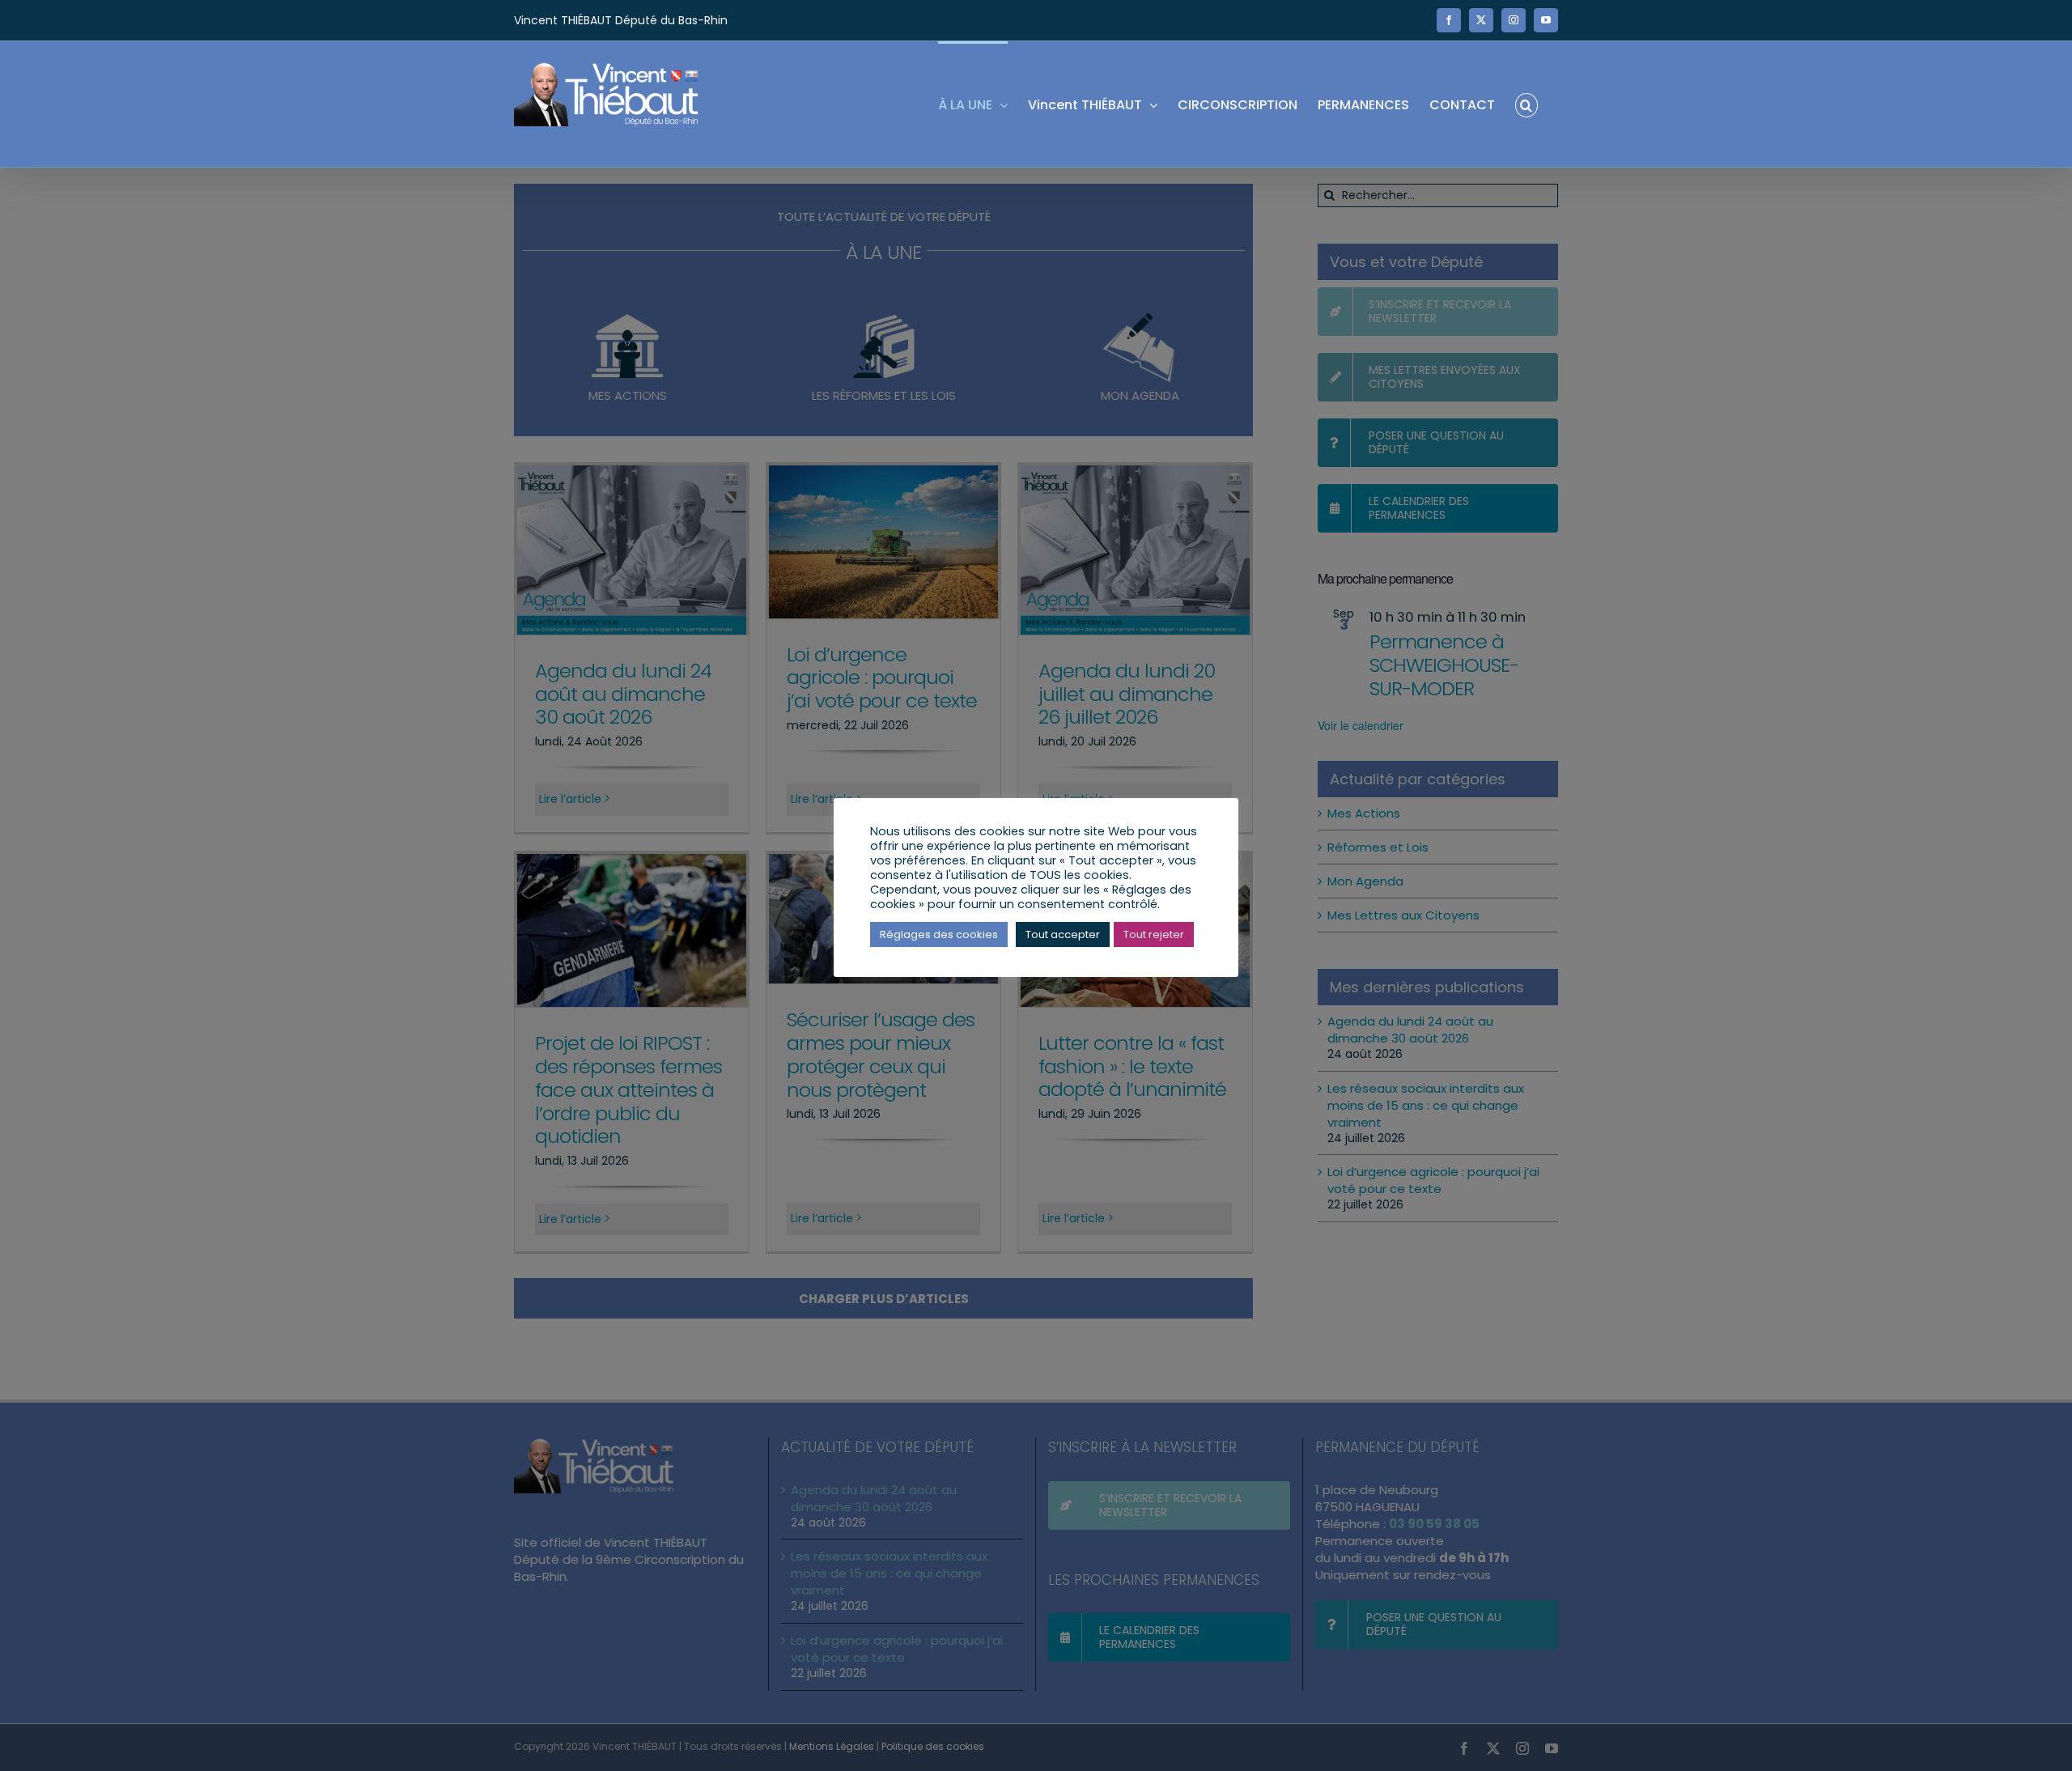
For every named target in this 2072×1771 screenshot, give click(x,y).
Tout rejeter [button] (1154, 934)
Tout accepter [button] (1063, 934)
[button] (1526, 104)
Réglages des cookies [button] (939, 934)
